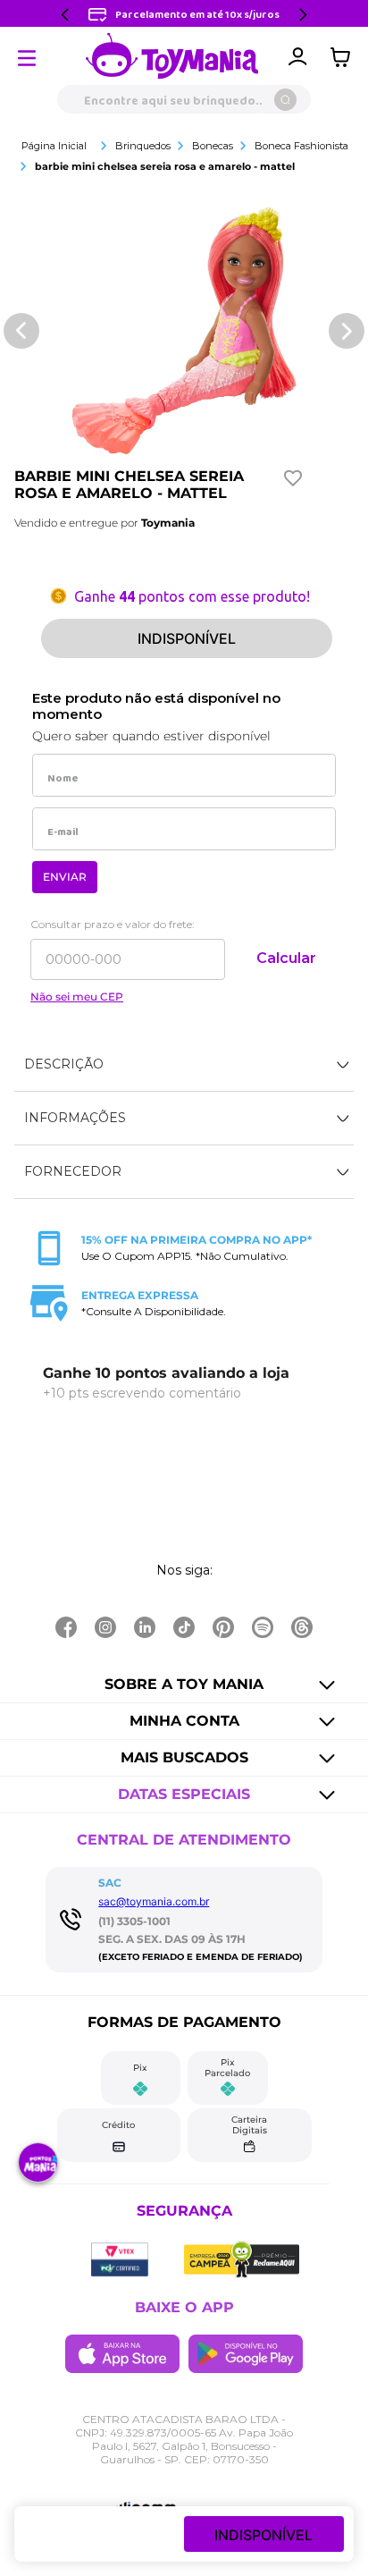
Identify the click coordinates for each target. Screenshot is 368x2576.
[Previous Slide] (65, 15)
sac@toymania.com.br (154, 1901)
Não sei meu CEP (77, 997)
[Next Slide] (303, 15)
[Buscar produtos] (285, 100)
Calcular (286, 958)
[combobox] (184, 99)
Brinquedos (143, 146)
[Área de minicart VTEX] (345, 57)
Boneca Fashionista (301, 146)
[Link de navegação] (172, 57)
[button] (184, 1065)
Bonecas (213, 146)
